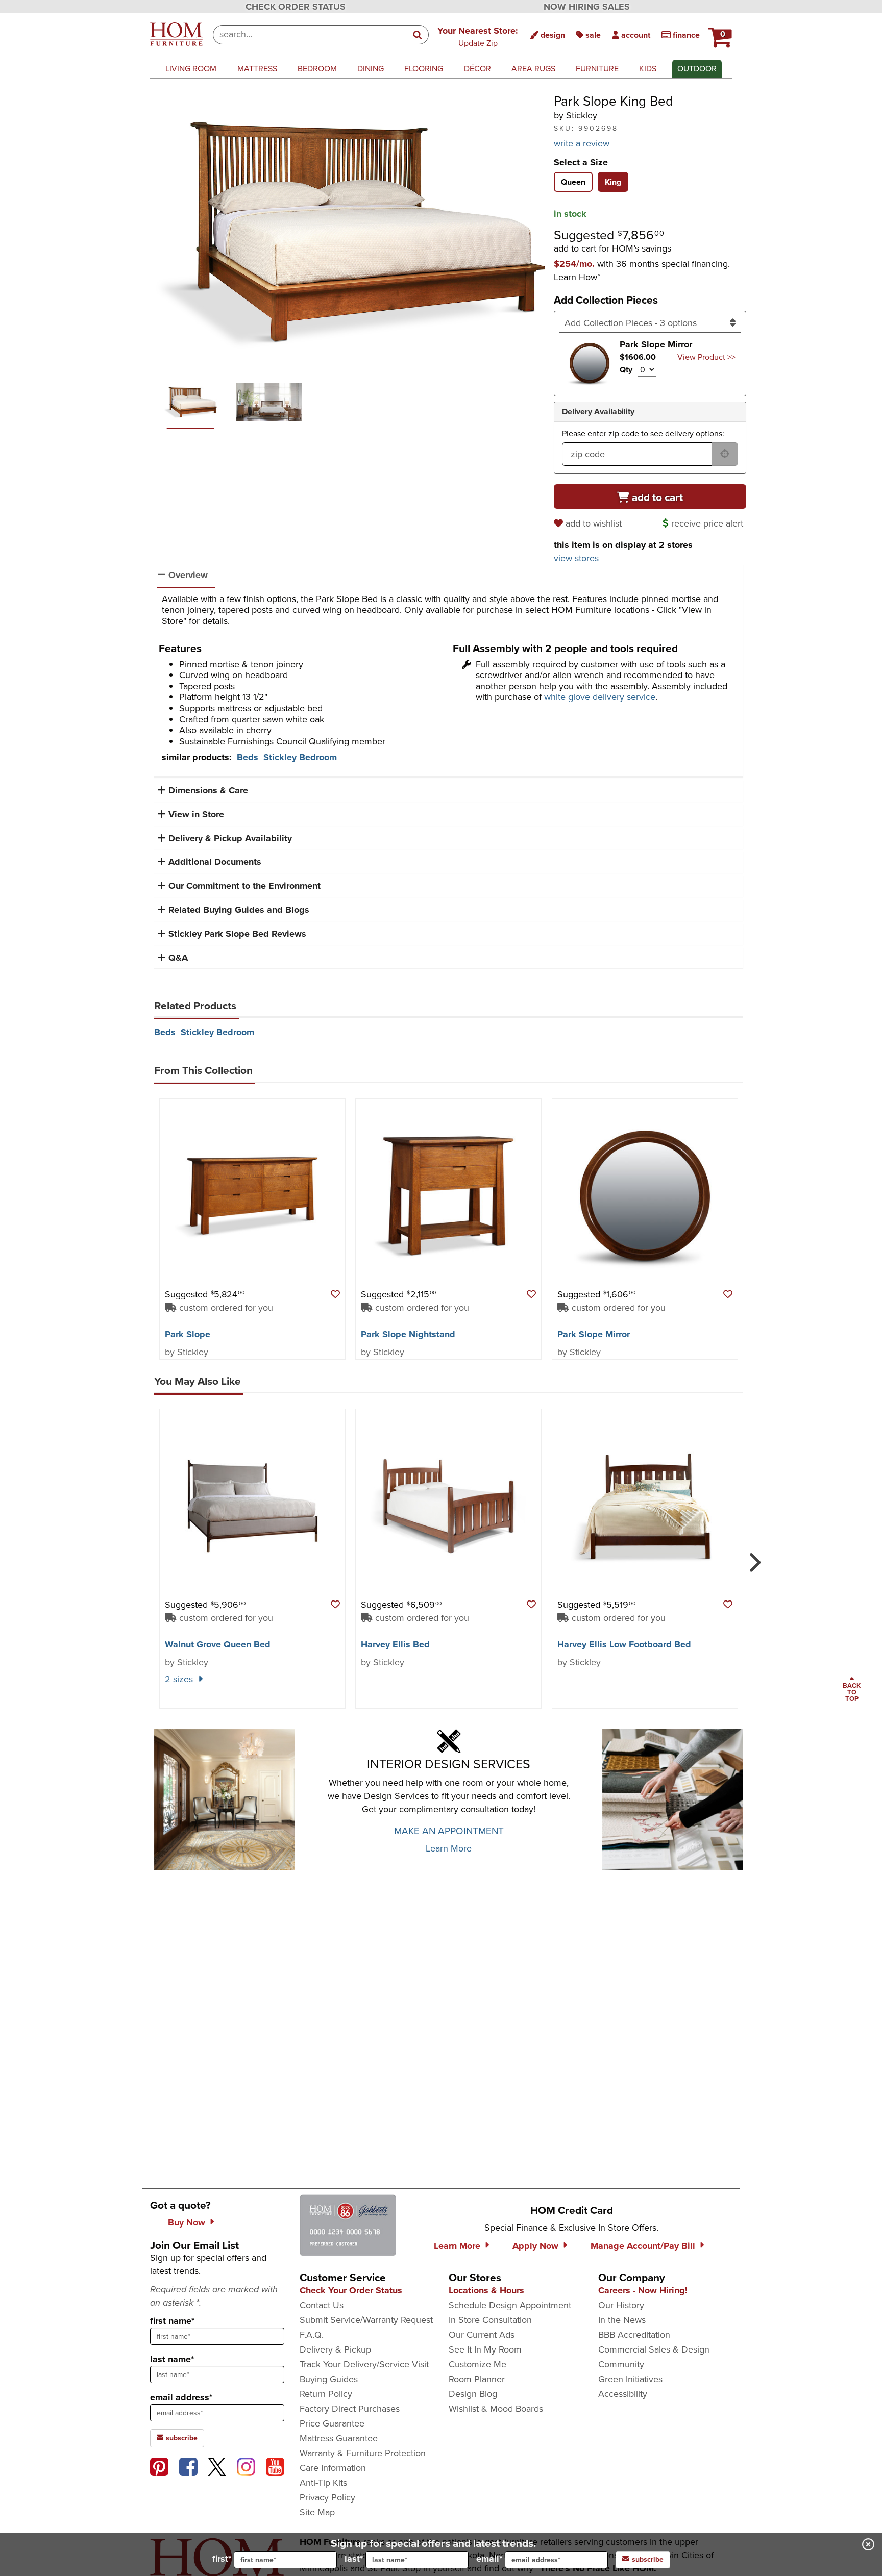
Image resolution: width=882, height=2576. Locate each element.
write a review (582, 143)
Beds (248, 757)
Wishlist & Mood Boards (496, 2409)
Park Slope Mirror (594, 1334)
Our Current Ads (482, 2335)
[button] (478, 36)
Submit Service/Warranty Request (366, 2320)
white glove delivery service (600, 697)
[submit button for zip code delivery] (725, 454)
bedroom (317, 69)
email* (489, 2559)
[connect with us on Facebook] (188, 2467)
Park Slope (188, 1334)
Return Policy (326, 2394)
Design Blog (473, 2394)
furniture (597, 69)
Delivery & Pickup (335, 2349)
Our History (621, 2305)
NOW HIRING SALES (587, 7)
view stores (576, 558)
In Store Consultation (490, 2320)
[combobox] (310, 35)
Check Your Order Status (351, 2290)
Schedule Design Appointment (510, 2305)
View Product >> (706, 357)
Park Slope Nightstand (408, 1334)
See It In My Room (485, 2349)
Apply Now (535, 2246)
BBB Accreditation (634, 2335)
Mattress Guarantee (339, 2438)
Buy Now (187, 2222)
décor (477, 69)
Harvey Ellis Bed (395, 1644)
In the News (622, 2320)
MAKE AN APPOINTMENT (449, 1831)
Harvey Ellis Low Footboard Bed (624, 1644)
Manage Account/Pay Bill (643, 2246)
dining (371, 69)
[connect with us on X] (217, 2467)
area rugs (533, 69)
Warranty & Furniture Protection (363, 2453)
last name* (172, 2359)
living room (191, 69)
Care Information (333, 2468)
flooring (424, 69)
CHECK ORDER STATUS (296, 7)
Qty (626, 370)
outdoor (697, 69)
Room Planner (477, 2379)
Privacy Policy (327, 2497)
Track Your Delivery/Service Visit (364, 2364)
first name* (172, 2321)
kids (648, 69)
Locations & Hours (486, 2290)
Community (621, 2364)
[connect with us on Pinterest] (159, 2467)
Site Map (317, 2512)
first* (222, 2559)
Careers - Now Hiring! (643, 2290)
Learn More (449, 1848)
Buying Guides (329, 2379)
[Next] (753, 1558)
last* (354, 2559)
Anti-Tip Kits (323, 2483)
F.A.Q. (312, 2335)
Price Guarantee (332, 2423)
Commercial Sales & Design (654, 2349)
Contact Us (322, 2305)
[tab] (573, 182)
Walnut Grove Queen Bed (218, 1644)
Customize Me (477, 2364)
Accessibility (623, 2394)
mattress (257, 69)
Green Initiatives (630, 2379)
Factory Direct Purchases (350, 2409)
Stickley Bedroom (300, 757)
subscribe (181, 2438)
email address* (181, 2397)
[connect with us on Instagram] (246, 2467)
